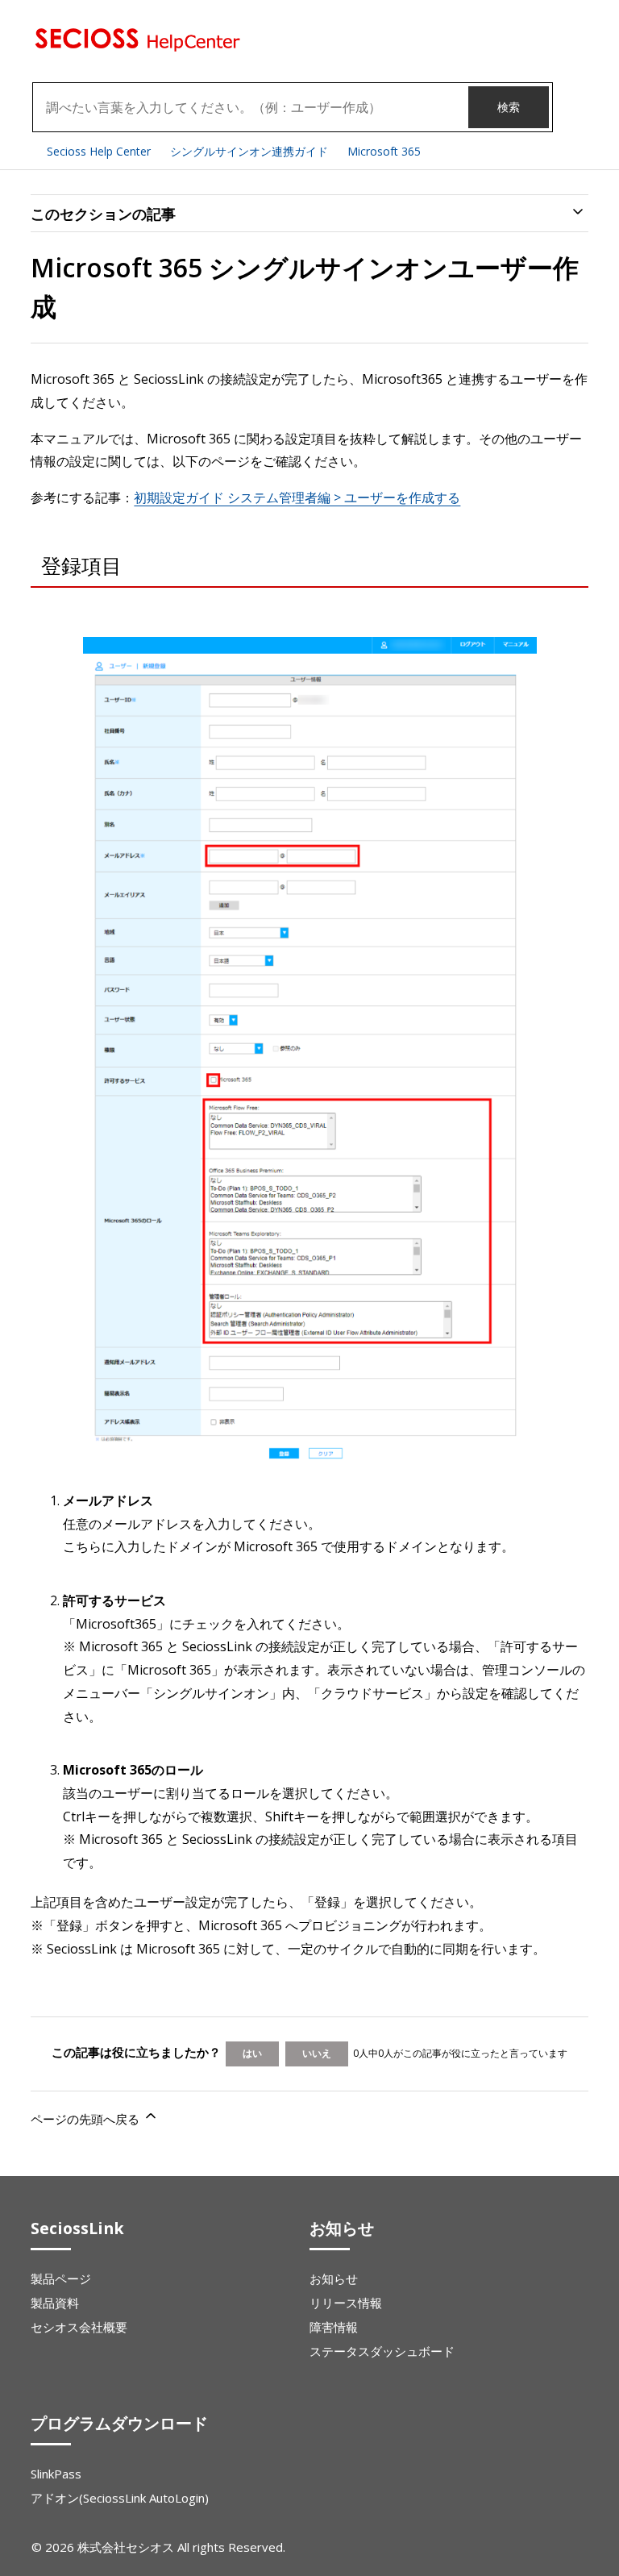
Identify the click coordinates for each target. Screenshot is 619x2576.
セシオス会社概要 (79, 2327)
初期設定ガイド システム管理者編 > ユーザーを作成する (297, 497)
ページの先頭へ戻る (87, 2119)
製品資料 (55, 2303)
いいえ (317, 2053)
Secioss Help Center (99, 151)
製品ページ (61, 2278)
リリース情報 (346, 2303)
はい (252, 2053)
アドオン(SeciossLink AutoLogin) (120, 2498)
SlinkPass (56, 2474)
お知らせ (334, 2278)
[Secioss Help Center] (135, 48)
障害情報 (334, 2327)
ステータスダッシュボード (382, 2351)
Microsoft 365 (384, 151)
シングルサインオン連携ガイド (249, 151)
